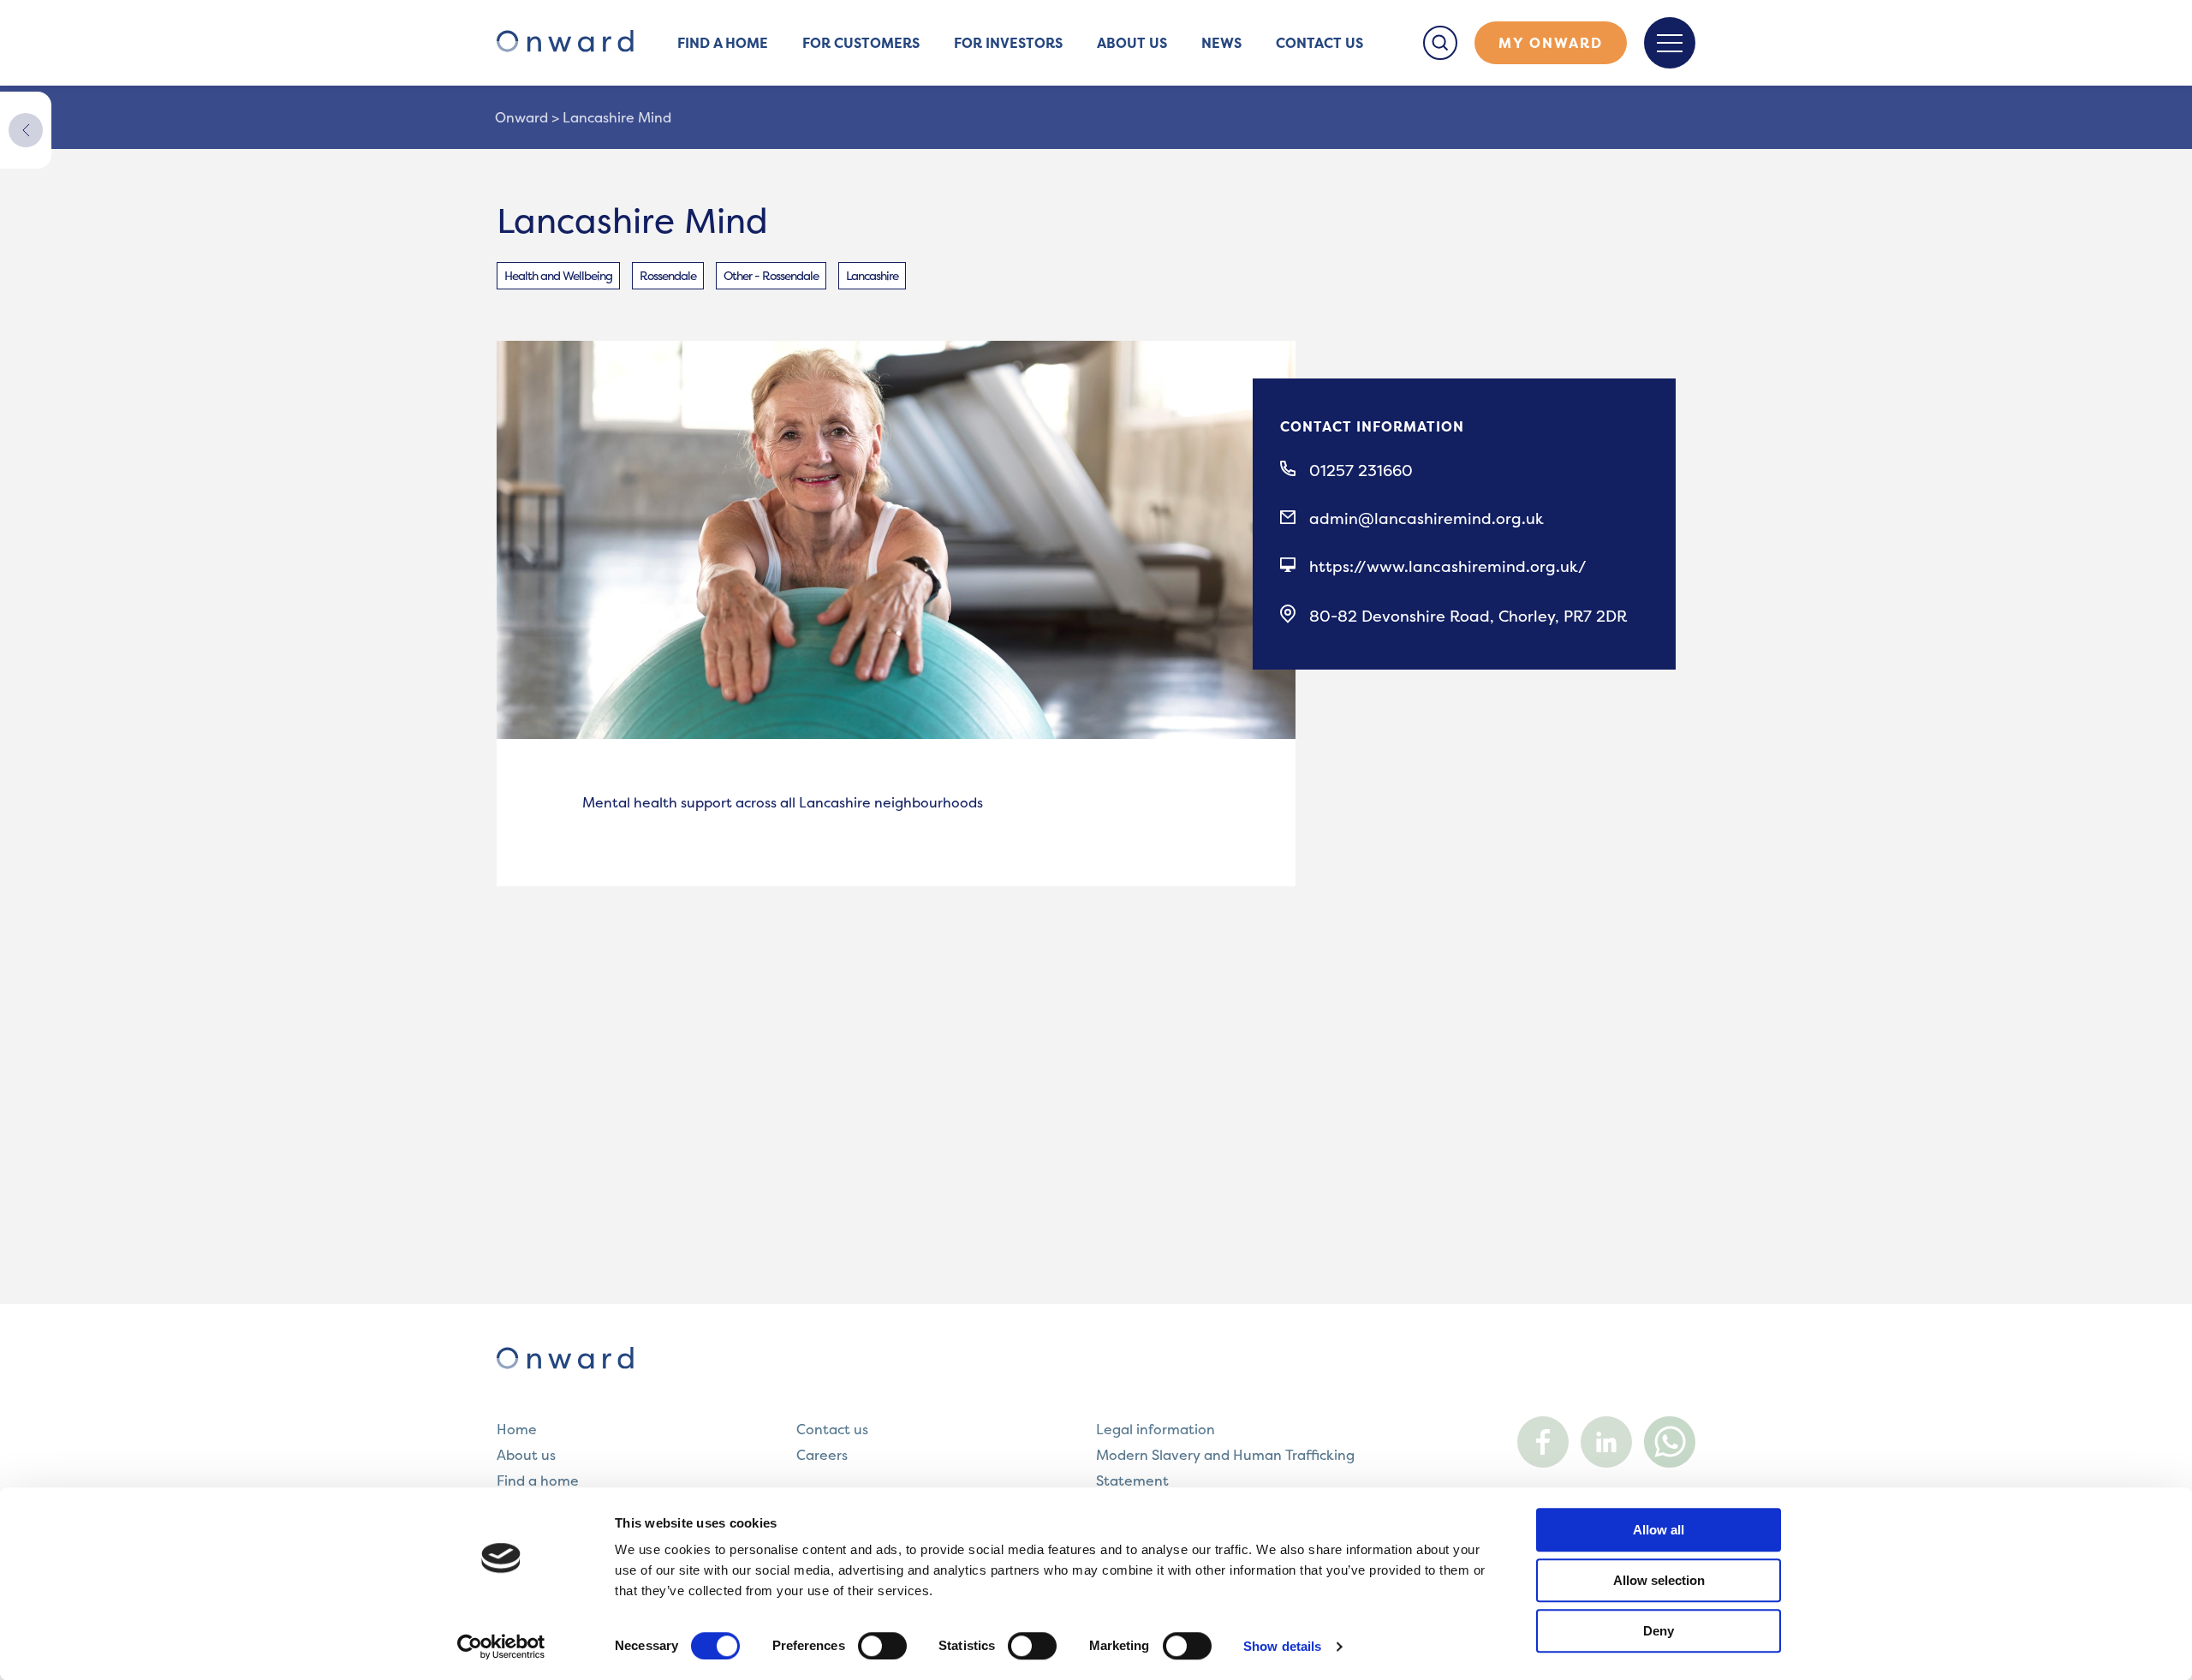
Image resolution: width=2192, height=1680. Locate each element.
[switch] (882, 1646)
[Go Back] (26, 130)
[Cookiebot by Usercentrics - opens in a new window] (501, 1647)
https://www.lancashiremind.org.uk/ (1448, 567)
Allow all (1659, 1530)
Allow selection (1659, 1580)
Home (517, 1429)
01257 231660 (1361, 471)
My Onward (1551, 43)
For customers (861, 43)
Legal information (1156, 1429)
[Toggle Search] (1440, 43)
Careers (822, 1455)
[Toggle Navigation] (1670, 43)
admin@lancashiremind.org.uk (1427, 519)
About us (1132, 43)
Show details (1282, 1646)
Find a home (723, 43)
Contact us (1319, 43)
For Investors (1008, 43)
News (1221, 43)
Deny (1659, 1631)
